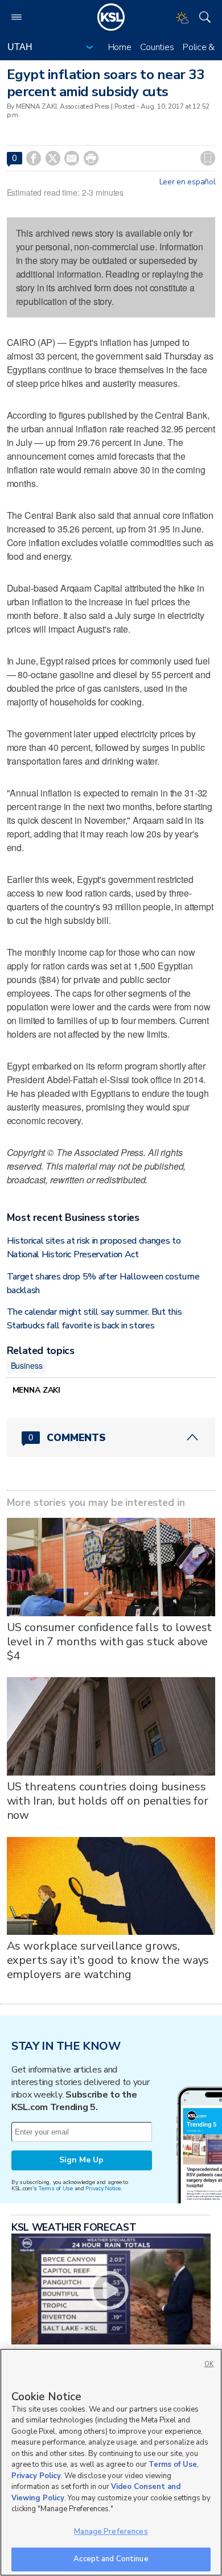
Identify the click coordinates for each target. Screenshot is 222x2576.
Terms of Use (55, 2188)
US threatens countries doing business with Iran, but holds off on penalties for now (108, 1801)
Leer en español (188, 182)
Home (120, 47)
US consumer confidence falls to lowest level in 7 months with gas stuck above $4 (110, 1642)
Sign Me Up (81, 2160)
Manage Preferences (111, 2532)
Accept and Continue (111, 2559)
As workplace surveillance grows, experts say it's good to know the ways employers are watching (108, 1960)
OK (209, 2364)
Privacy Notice (103, 2188)
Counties (157, 47)
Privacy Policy (36, 2476)
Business (27, 1365)
